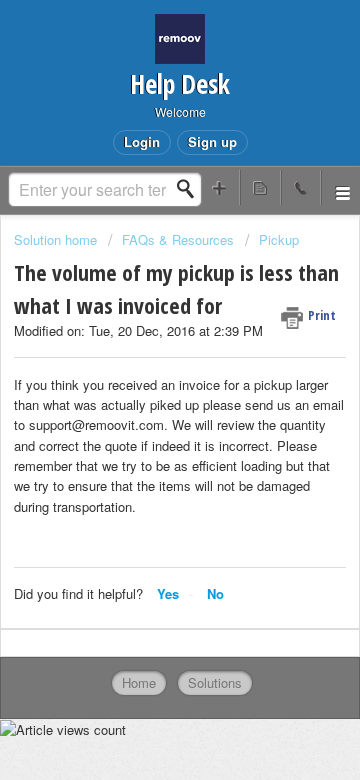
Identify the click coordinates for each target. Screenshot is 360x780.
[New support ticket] (220, 187)
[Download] (143, 371)
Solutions (215, 682)
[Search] (191, 189)
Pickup (279, 239)
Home (139, 682)
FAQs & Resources (178, 239)
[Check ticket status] (260, 187)
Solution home (57, 239)
